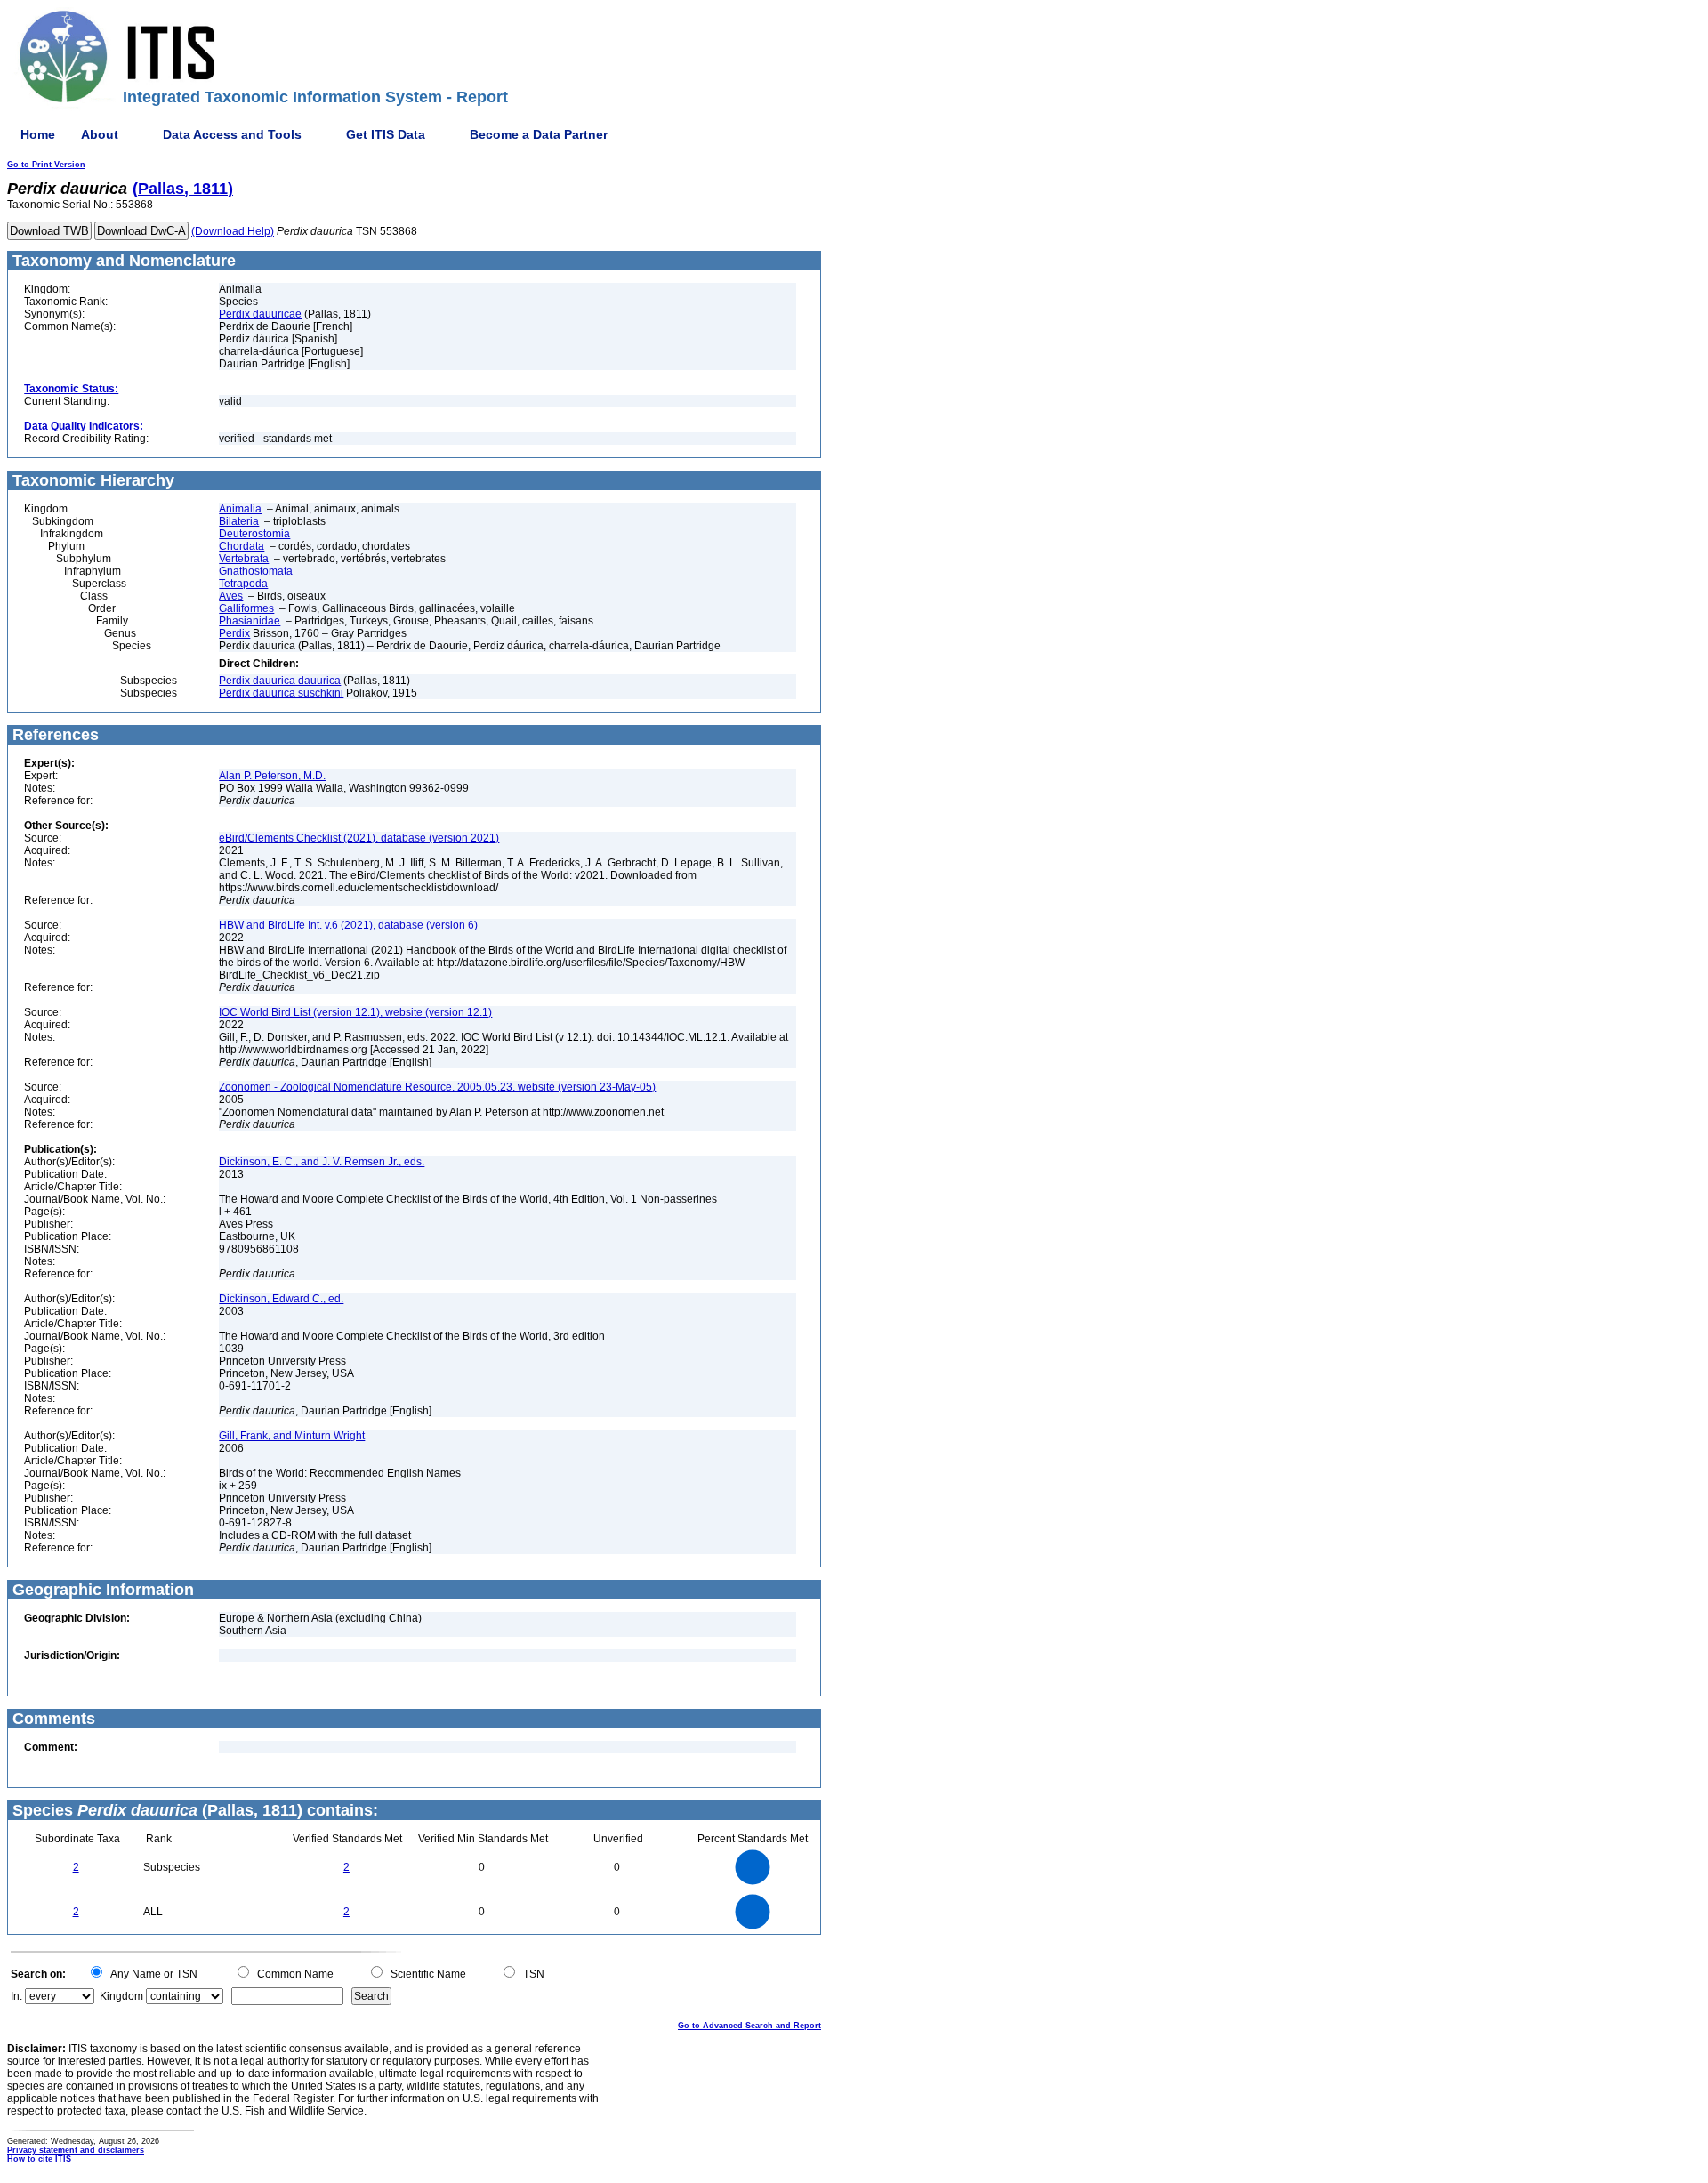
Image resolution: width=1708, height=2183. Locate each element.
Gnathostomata (256, 571)
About (100, 134)
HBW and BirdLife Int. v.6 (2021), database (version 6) (348, 925)
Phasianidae (250, 621)
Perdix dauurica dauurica (280, 681)
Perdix (234, 633)
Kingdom (121, 1996)
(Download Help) (233, 231)
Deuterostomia (254, 534)
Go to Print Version (46, 165)
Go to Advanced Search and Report (749, 2026)
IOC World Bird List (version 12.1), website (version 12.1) (355, 1012)
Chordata (242, 546)
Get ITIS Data (386, 134)
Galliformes (246, 608)
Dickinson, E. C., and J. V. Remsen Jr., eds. (322, 1162)
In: (16, 1996)
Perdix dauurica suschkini (281, 693)
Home (38, 134)
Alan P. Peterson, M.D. (272, 776)
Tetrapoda (243, 584)
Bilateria (239, 521)
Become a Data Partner (539, 134)
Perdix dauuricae (260, 314)
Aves (231, 596)
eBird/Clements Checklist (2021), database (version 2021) (359, 838)
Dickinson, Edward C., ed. (281, 1299)
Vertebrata (244, 559)
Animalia (240, 509)
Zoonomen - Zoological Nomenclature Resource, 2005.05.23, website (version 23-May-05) (437, 1087)
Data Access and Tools (232, 134)
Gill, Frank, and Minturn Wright (292, 1436)
